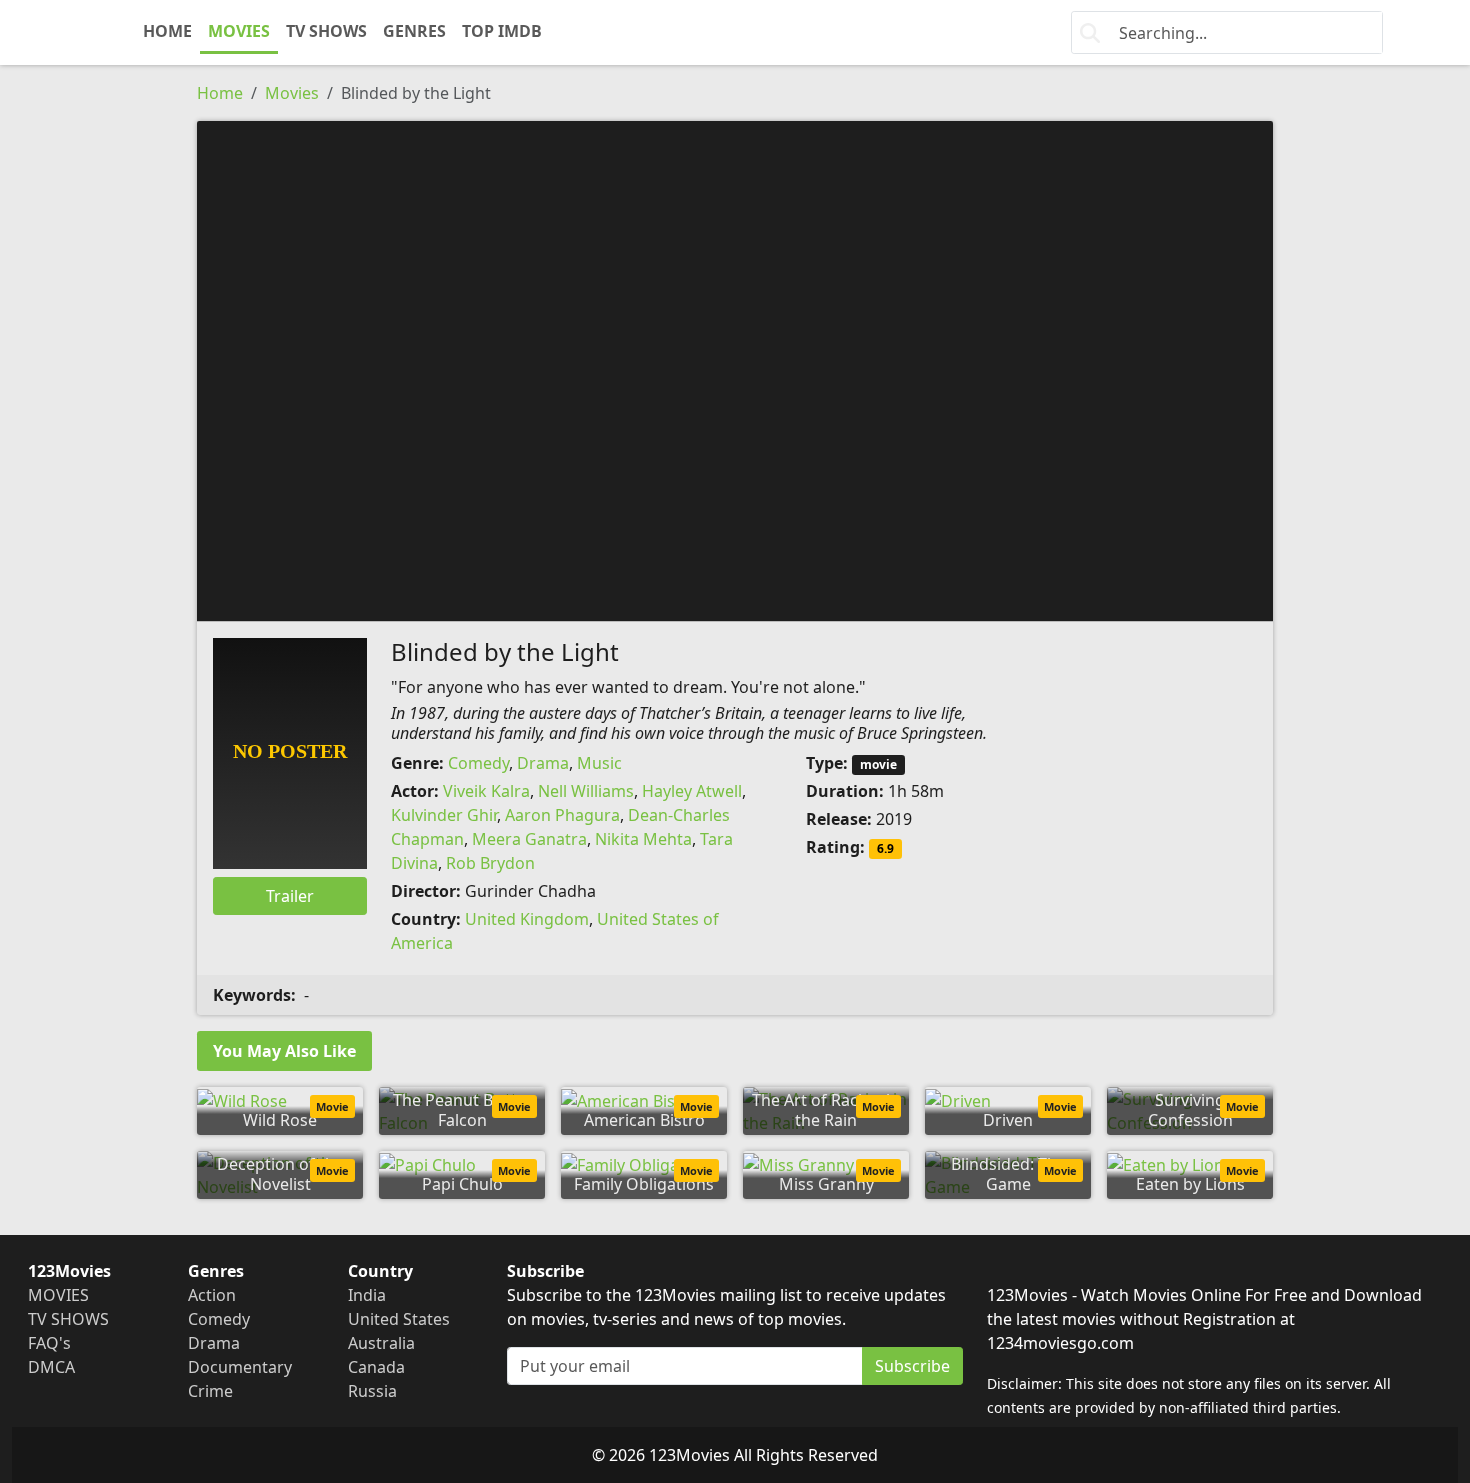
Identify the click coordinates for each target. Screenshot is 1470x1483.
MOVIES (239, 31)
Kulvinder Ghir (444, 815)
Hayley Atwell (692, 791)
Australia (381, 1343)
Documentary (240, 1367)
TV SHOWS (326, 31)
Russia (372, 1391)
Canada (376, 1367)
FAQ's (49, 1343)
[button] (735, 369)
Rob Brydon (490, 863)
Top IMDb (502, 31)
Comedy (478, 763)
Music (599, 763)
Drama (543, 763)
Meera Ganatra (529, 839)
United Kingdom (527, 919)
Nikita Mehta (643, 839)
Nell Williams (586, 791)
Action (212, 1295)
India (367, 1295)
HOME (167, 31)
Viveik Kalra (486, 791)
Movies (292, 93)
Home (220, 93)
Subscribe (912, 1366)
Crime (210, 1391)
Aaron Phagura (562, 815)
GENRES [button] (414, 31)
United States (399, 1319)
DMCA (51, 1367)
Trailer (290, 896)
